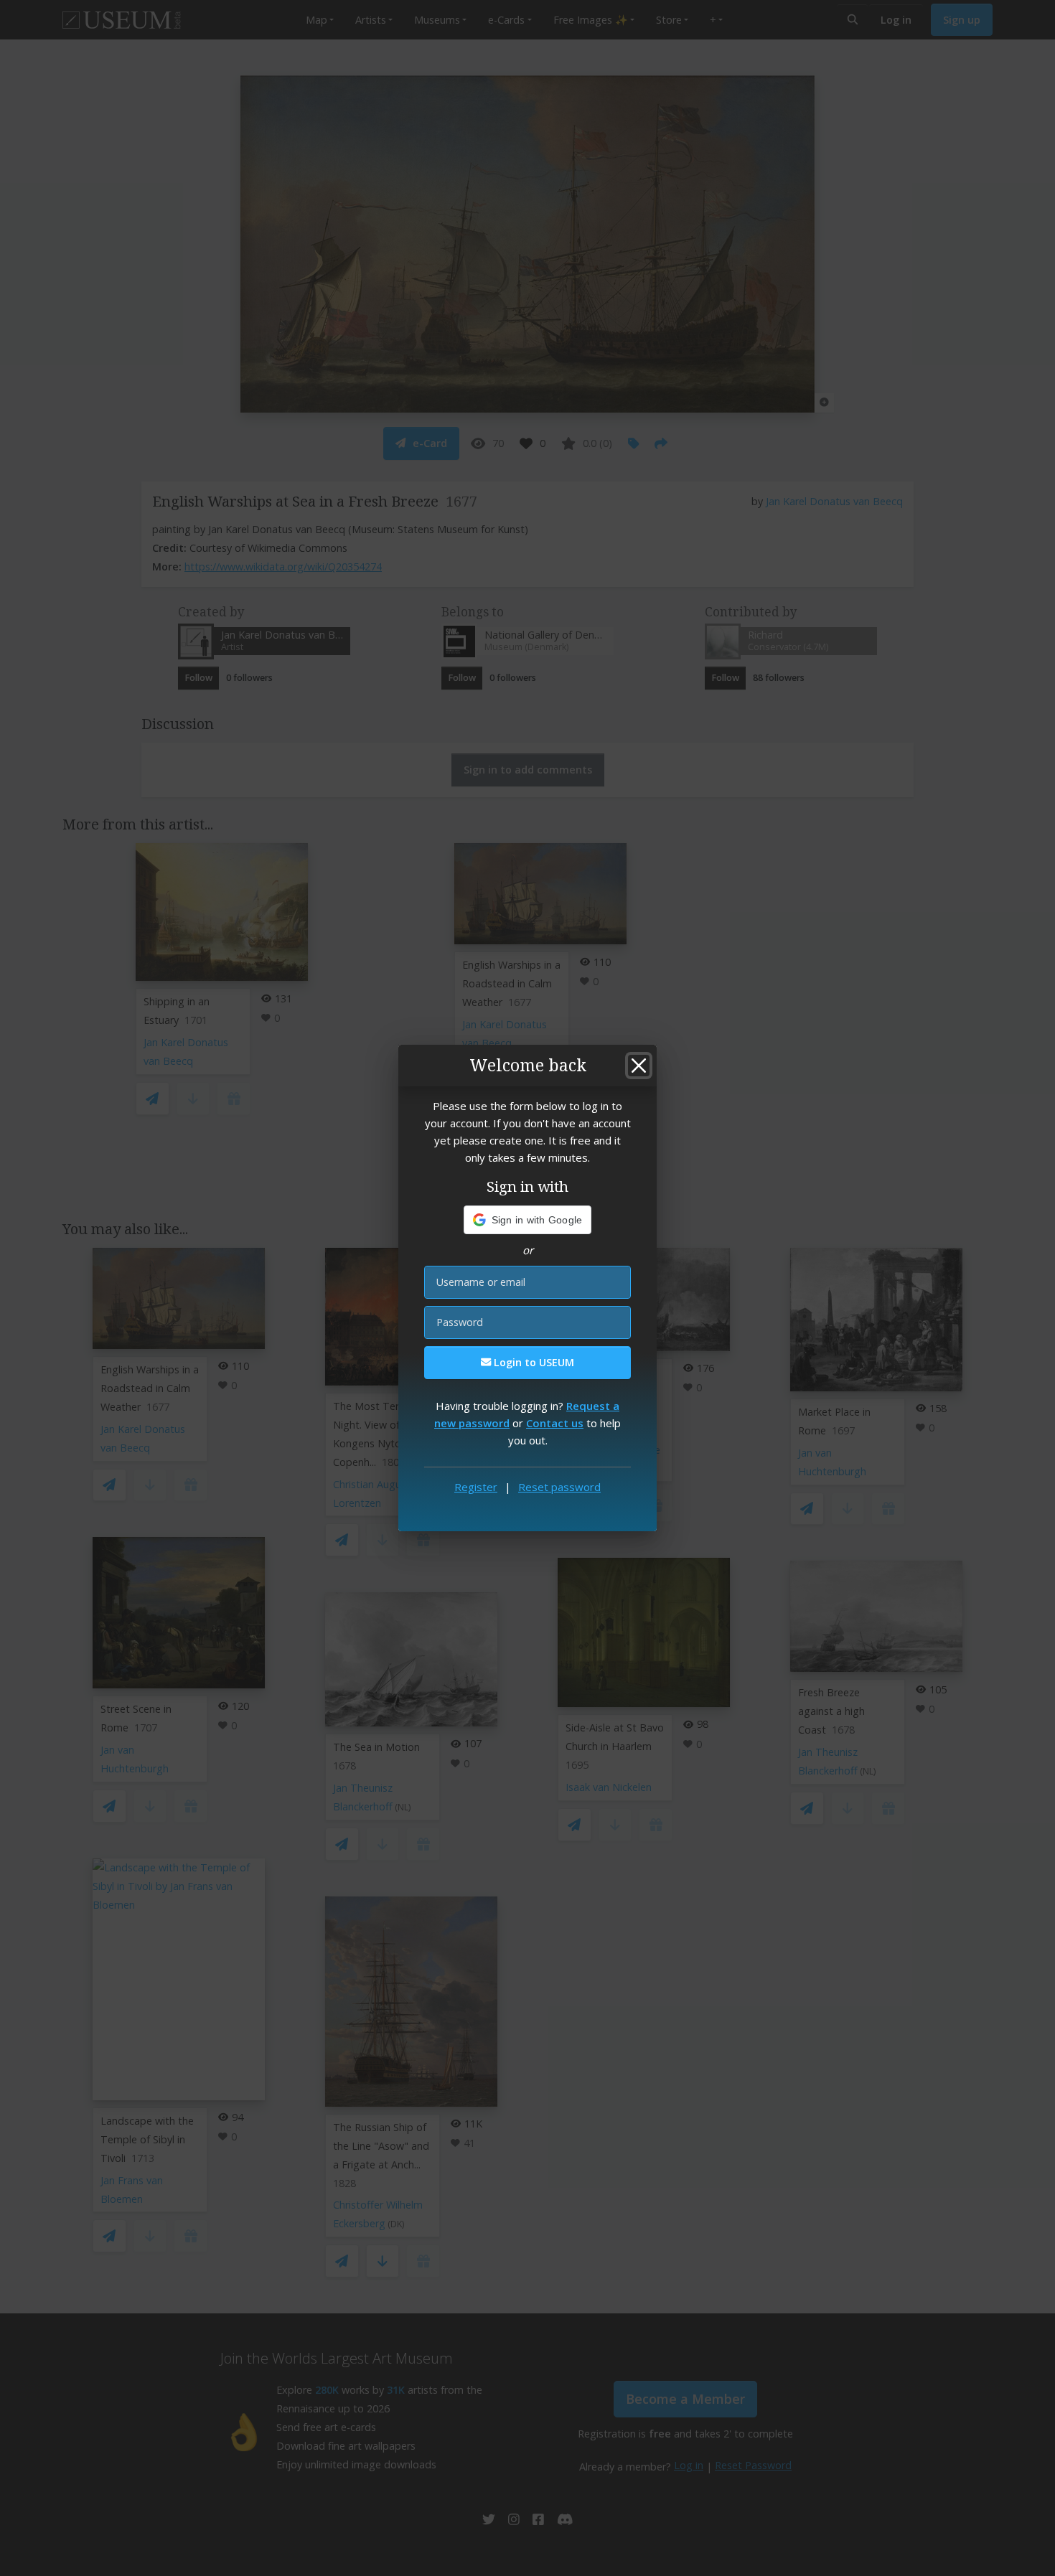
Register (476, 1487)
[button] (528, 1220)
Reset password (559, 1487)
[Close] (639, 1066)
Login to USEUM (533, 1362)
